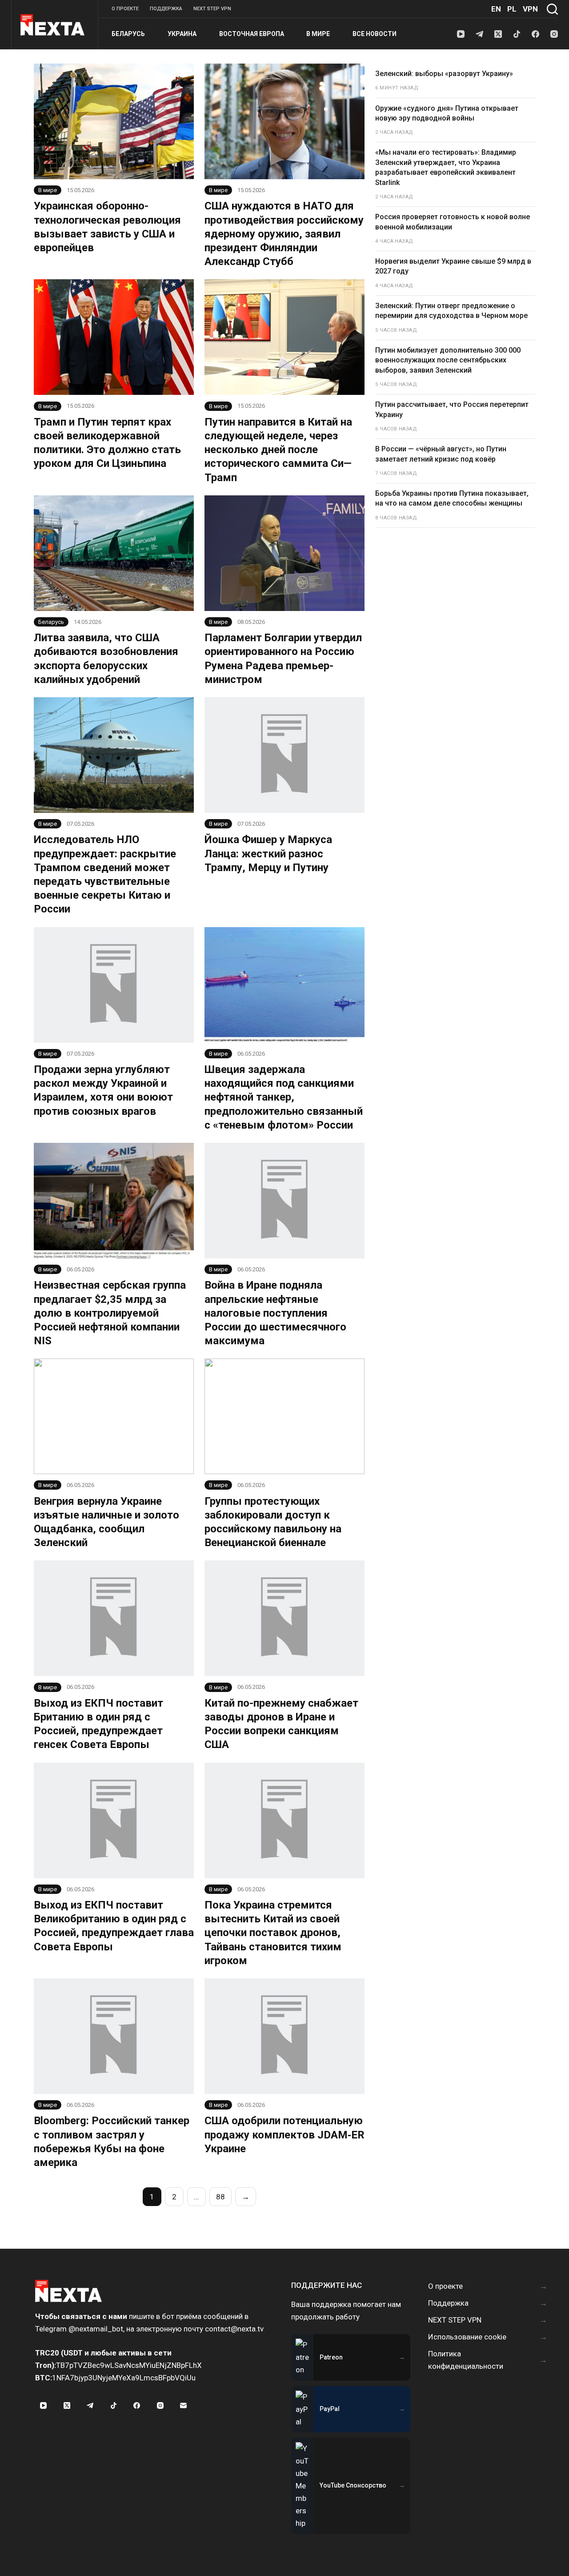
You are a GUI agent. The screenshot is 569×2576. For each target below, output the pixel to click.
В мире (318, 34)
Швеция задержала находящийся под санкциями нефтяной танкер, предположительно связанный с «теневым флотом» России (284, 1097)
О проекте (125, 9)
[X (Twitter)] (498, 34)
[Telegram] (479, 34)
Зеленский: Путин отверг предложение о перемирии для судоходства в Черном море (451, 311)
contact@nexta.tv (234, 2329)
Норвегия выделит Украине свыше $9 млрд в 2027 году (453, 266)
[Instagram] (554, 34)
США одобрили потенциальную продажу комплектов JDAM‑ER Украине (284, 2134)
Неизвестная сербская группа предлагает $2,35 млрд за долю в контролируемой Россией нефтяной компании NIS (110, 1313)
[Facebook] (535, 34)
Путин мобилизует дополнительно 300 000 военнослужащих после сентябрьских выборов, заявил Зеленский (448, 360)
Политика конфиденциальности (466, 2360)
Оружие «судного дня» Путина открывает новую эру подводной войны (447, 113)
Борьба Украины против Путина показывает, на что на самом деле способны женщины (452, 498)
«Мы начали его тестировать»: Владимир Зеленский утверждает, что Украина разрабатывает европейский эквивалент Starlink (446, 167)
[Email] (184, 2406)
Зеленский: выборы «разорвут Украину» (444, 74)
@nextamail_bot (96, 2329)
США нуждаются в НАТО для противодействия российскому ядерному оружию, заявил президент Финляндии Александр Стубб (284, 234)
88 (220, 2197)
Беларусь (128, 34)
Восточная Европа (252, 34)
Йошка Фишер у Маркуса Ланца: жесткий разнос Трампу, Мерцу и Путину (268, 853)
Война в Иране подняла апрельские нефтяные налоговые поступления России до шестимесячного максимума (275, 1313)
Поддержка (166, 9)
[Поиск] (552, 9)
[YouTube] (461, 34)
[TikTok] (517, 34)
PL (512, 9)
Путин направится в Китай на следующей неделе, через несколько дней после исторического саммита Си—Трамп (278, 450)
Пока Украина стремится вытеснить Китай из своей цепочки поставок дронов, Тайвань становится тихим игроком (273, 1933)
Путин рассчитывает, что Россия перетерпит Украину (452, 409)
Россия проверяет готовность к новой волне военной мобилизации (453, 222)
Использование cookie (467, 2337)
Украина (182, 34)
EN (496, 9)
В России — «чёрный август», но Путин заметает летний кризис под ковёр (441, 454)
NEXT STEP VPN (212, 9)
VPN (530, 9)
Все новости (375, 34)
